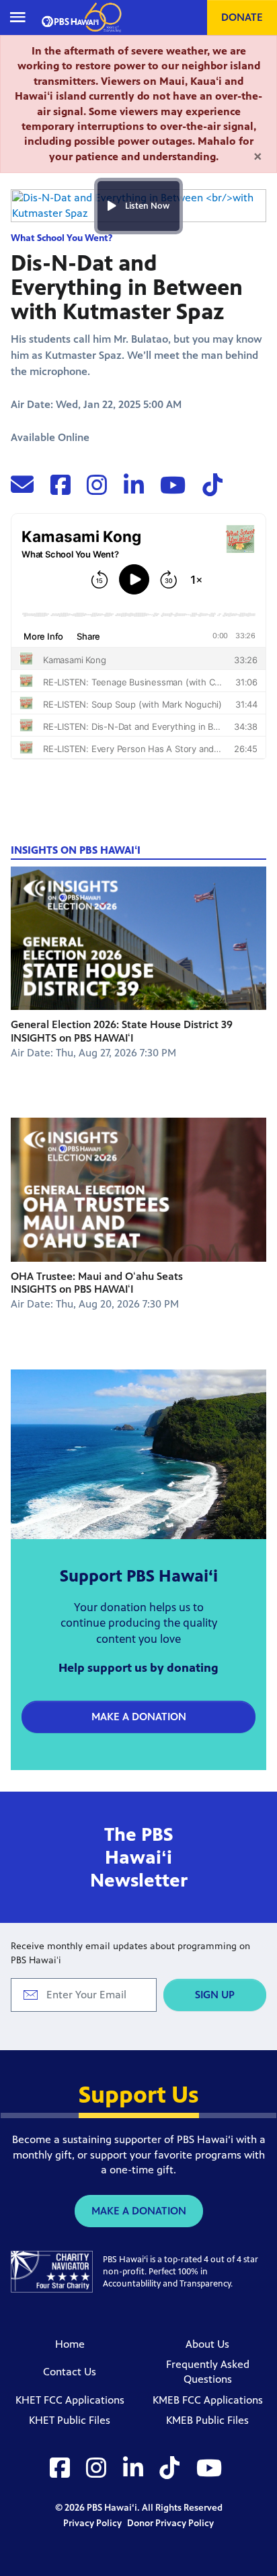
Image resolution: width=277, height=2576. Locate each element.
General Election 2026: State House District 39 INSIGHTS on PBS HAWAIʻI (122, 1031)
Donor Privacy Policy (170, 2523)
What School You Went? (62, 238)
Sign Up (215, 1995)
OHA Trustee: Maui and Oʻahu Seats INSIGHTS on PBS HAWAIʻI (97, 1283)
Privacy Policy (93, 2523)
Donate (242, 17)
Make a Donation (139, 1717)
